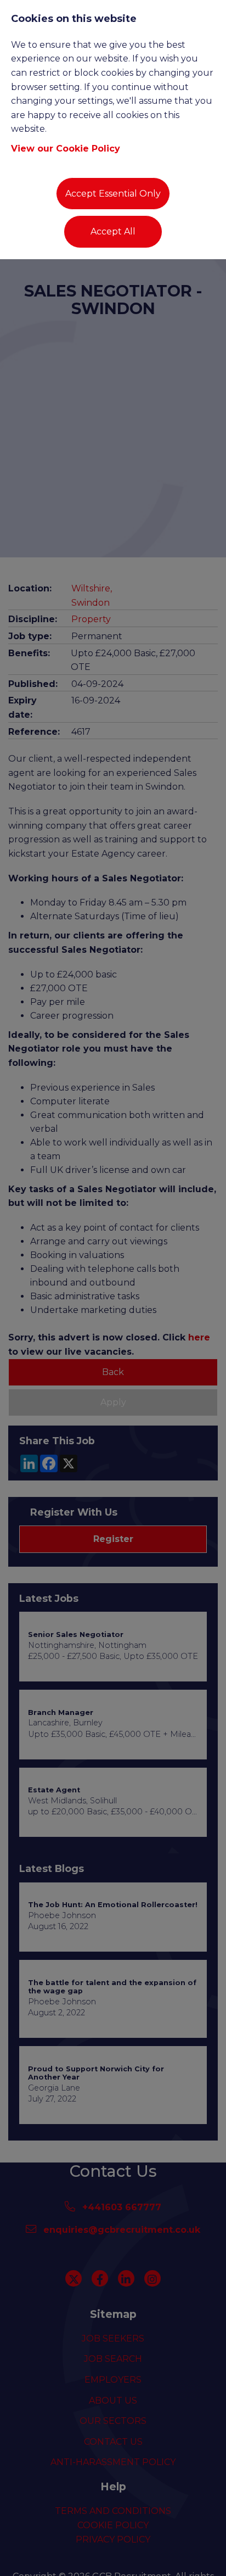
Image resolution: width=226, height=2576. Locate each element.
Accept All (113, 231)
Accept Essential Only (113, 194)
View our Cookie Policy (66, 149)
